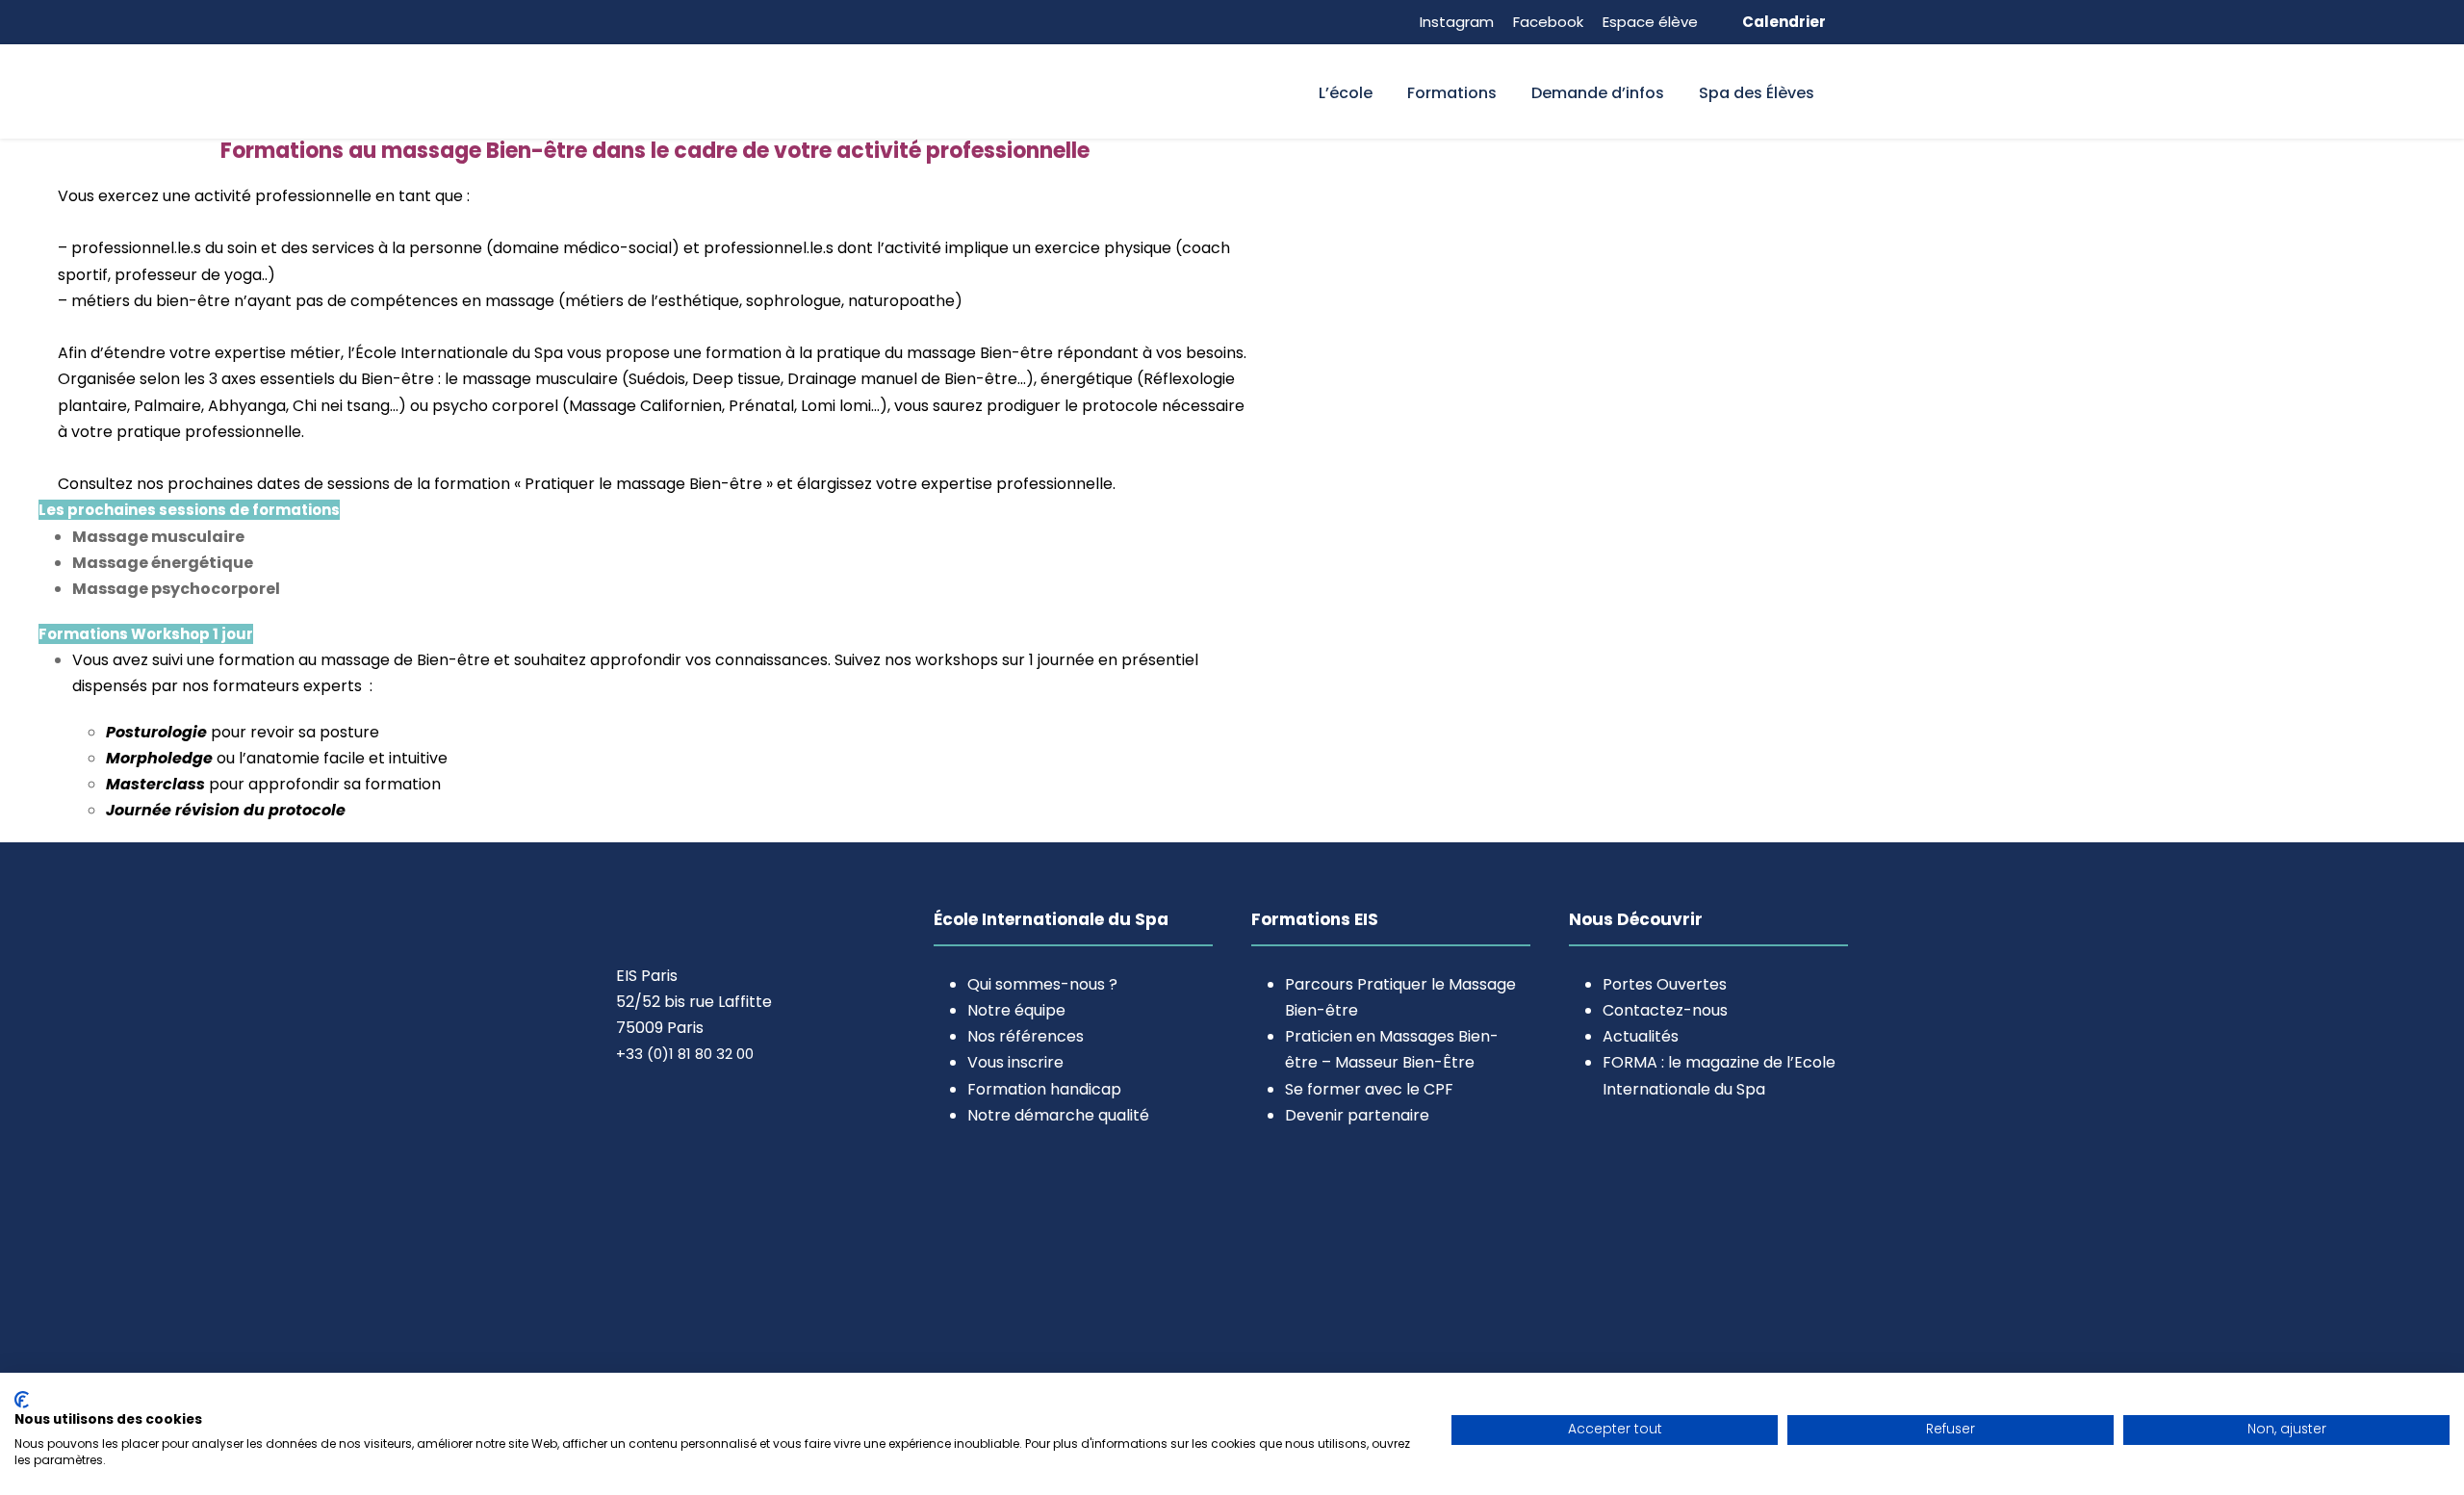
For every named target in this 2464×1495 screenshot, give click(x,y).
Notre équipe (1016, 1010)
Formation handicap (1044, 1089)
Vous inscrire (1015, 1062)
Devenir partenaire (1357, 1115)
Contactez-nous (1665, 1010)
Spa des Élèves (1757, 93)
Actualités (1641, 1036)
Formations (1452, 93)
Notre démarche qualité (1058, 1115)
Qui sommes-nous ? (1042, 984)
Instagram (1457, 22)
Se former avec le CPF (1369, 1089)
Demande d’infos (1598, 93)
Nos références (1026, 1036)
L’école (1346, 93)
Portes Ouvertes (1665, 984)
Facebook (1548, 22)
